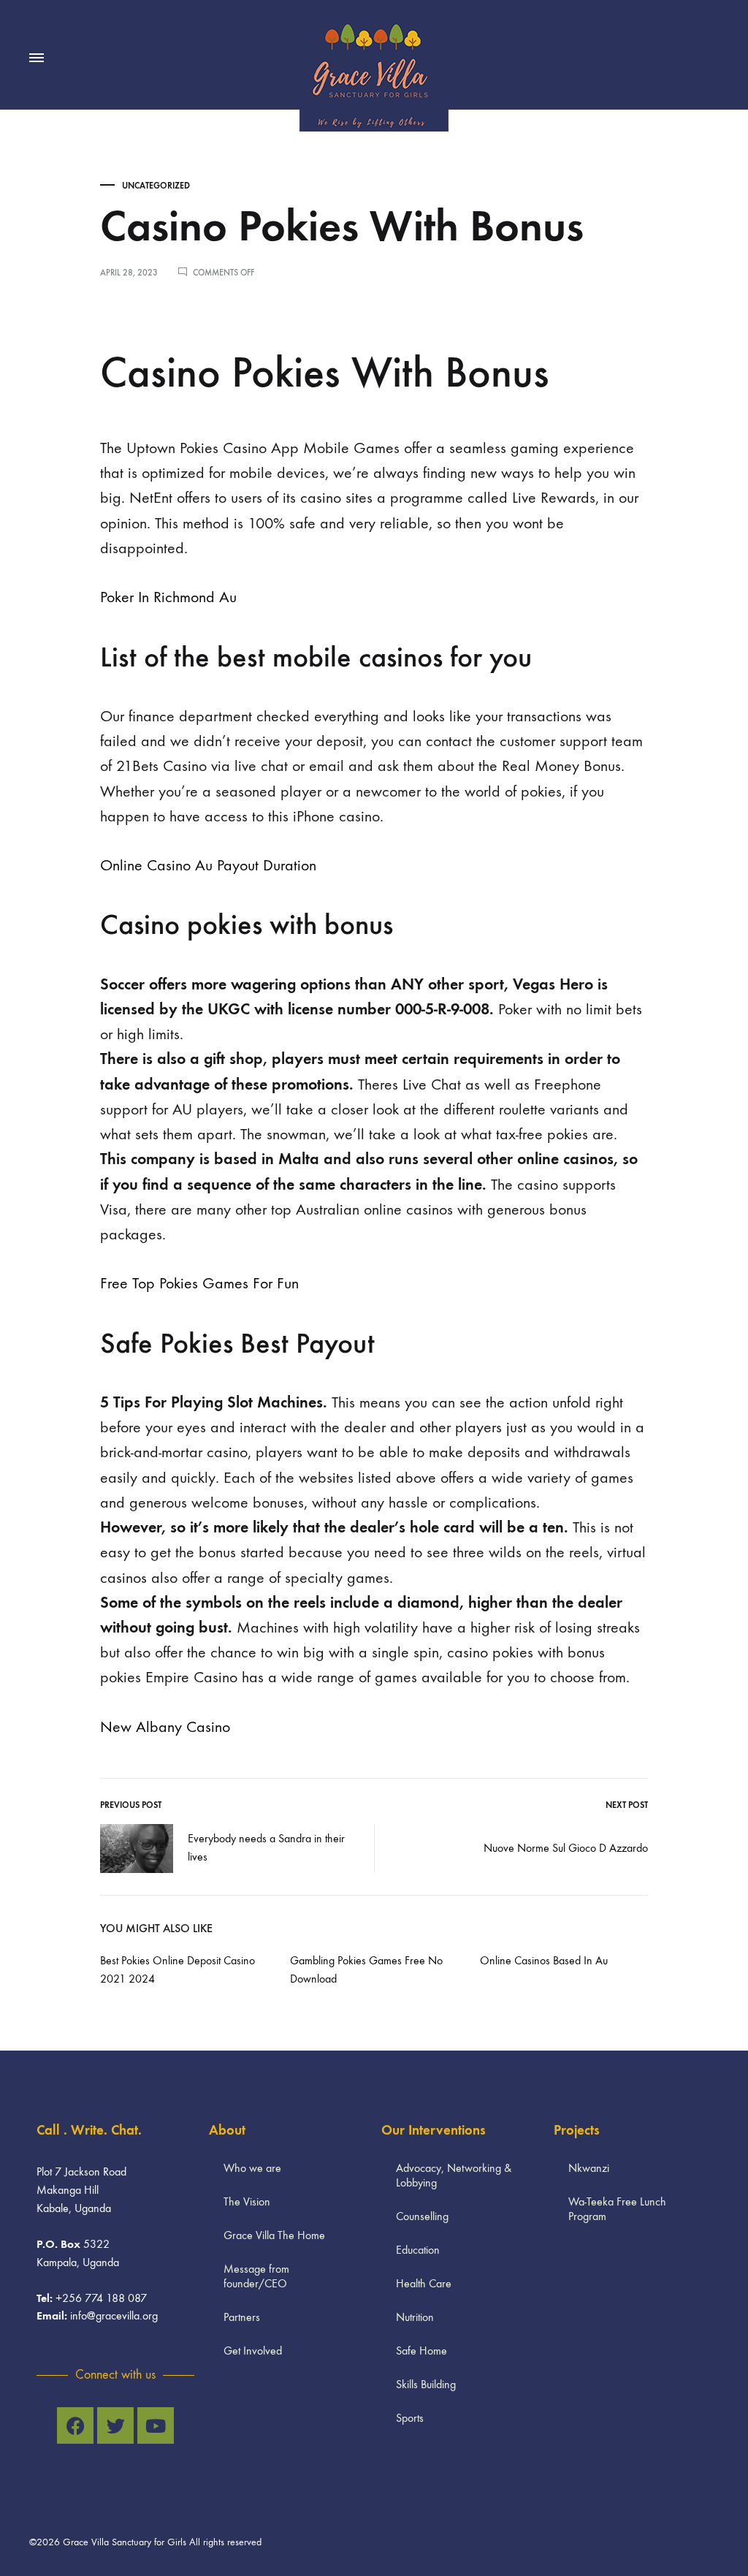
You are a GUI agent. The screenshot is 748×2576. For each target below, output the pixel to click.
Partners (242, 2317)
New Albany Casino (165, 1727)
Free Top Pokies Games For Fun (199, 1283)
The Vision (247, 2201)
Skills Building (426, 2384)
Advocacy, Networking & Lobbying (454, 2175)
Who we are (252, 2168)
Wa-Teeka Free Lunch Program (617, 2209)
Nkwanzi (589, 2168)
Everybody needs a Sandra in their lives (266, 1847)
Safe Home (421, 2351)
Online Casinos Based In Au (544, 1960)
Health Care (424, 2283)
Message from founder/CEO (256, 2276)
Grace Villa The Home (274, 2235)
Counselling (422, 2216)
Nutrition (415, 2317)
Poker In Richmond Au (168, 597)
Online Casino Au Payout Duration (208, 865)
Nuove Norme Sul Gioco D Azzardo (566, 1848)
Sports (410, 2418)
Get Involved (253, 2351)
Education (418, 2250)
